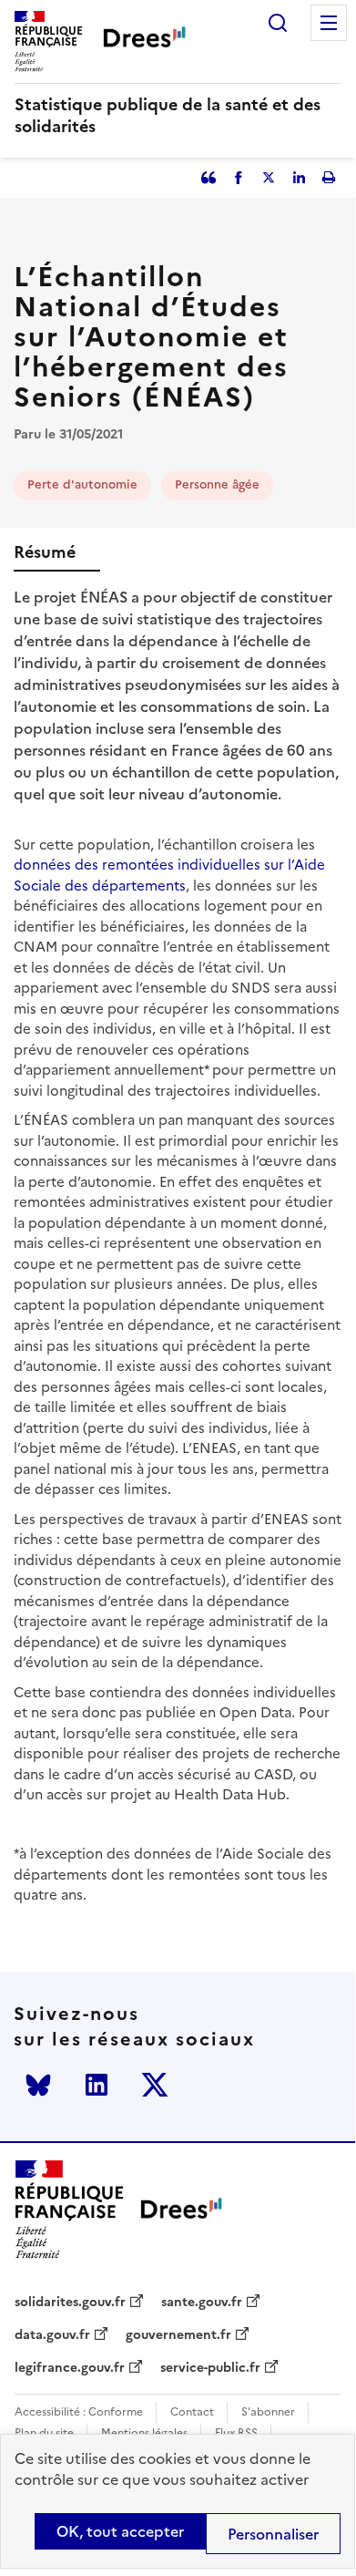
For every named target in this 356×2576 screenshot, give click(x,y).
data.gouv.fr (52, 2335)
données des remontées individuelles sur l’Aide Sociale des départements (169, 875)
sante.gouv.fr (202, 2303)
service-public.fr (210, 2368)
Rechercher (278, 23)
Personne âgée (217, 484)
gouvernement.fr (178, 2335)
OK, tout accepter (120, 2531)
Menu (329, 23)
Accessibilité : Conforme (79, 2412)
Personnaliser (273, 2534)
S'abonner (268, 2412)
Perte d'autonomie (82, 484)
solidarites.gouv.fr (70, 2303)
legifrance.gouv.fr (70, 2368)
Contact (192, 2412)
